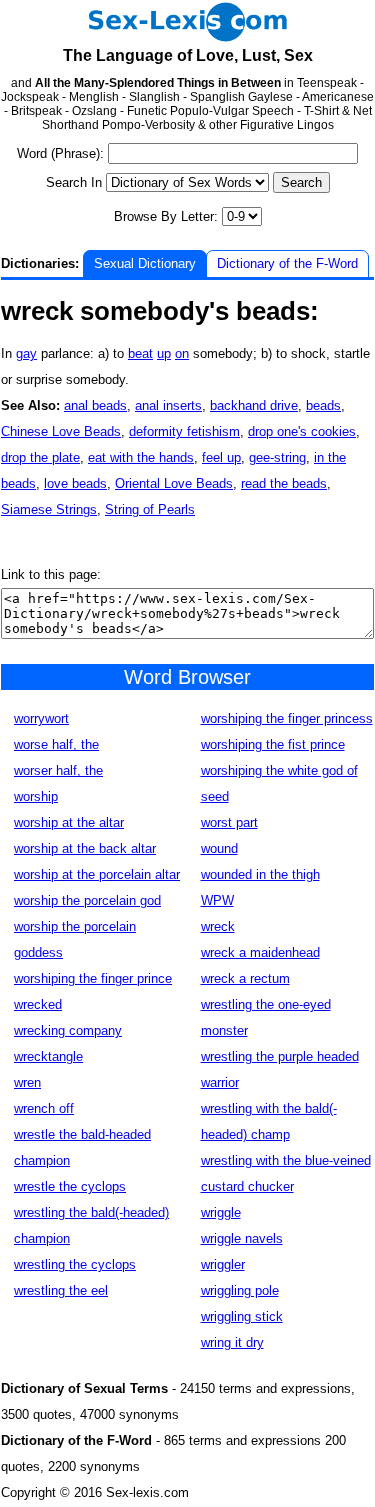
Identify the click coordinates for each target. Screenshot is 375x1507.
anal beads (95, 405)
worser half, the (58, 770)
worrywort (41, 718)
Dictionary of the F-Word (287, 263)
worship (36, 796)
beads (323, 405)
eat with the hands (141, 457)
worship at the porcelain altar (97, 874)
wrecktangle (48, 1056)
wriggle (221, 1212)
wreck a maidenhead (260, 952)
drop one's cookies (302, 431)
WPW (217, 900)
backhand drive (254, 405)
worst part (229, 822)
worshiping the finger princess (287, 718)
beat (140, 353)
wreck (218, 926)
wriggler (223, 1264)
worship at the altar (69, 822)
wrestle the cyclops (70, 1186)
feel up (221, 457)
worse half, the (56, 744)
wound (219, 848)
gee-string (277, 457)
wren (27, 1082)
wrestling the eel (61, 1290)
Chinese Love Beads (61, 431)
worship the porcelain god (87, 900)
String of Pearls (150, 509)
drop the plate (40, 457)
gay (26, 353)
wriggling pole (240, 1290)
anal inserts (168, 405)
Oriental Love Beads (174, 483)
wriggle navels (242, 1238)
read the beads (284, 483)
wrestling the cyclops (75, 1264)
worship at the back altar (85, 848)
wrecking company (68, 1030)
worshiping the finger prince (93, 978)
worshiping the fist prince (273, 744)
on (182, 353)
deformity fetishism (184, 431)
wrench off (44, 1108)
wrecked (38, 1004)
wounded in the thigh (260, 874)
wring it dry (232, 1342)
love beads (75, 483)
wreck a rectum (245, 978)
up (164, 353)
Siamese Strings (49, 509)
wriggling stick (242, 1316)
